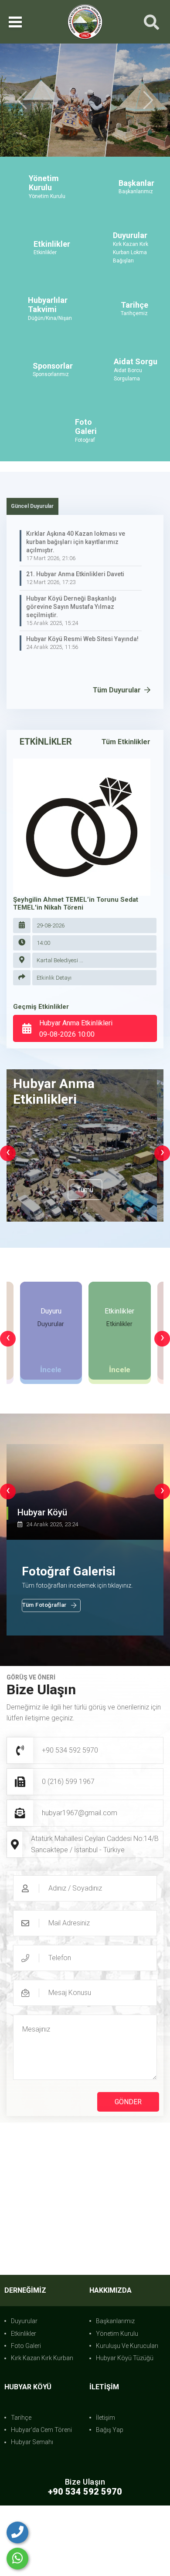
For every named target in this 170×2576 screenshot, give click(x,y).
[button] (22, 111)
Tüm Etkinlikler (126, 763)
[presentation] (8, 1175)
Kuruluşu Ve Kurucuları (127, 2367)
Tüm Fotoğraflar (44, 1627)
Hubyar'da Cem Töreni (41, 2451)
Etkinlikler (24, 2355)
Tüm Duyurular (118, 711)
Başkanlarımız (115, 2342)
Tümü (85, 1211)
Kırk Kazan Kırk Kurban (42, 2380)
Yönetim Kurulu (117, 2355)
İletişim (105, 2439)
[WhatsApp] (17, 2559)
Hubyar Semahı (32, 2464)
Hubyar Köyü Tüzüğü (125, 2380)
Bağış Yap (110, 2451)
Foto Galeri (26, 2367)
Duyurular (24, 2342)
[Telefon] (17, 2532)
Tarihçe (21, 2439)
